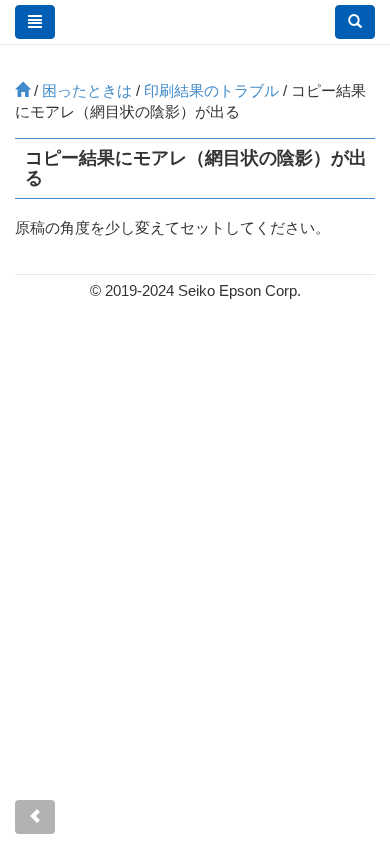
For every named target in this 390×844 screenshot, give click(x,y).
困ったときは (87, 90)
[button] (355, 22)
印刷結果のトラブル (211, 90)
